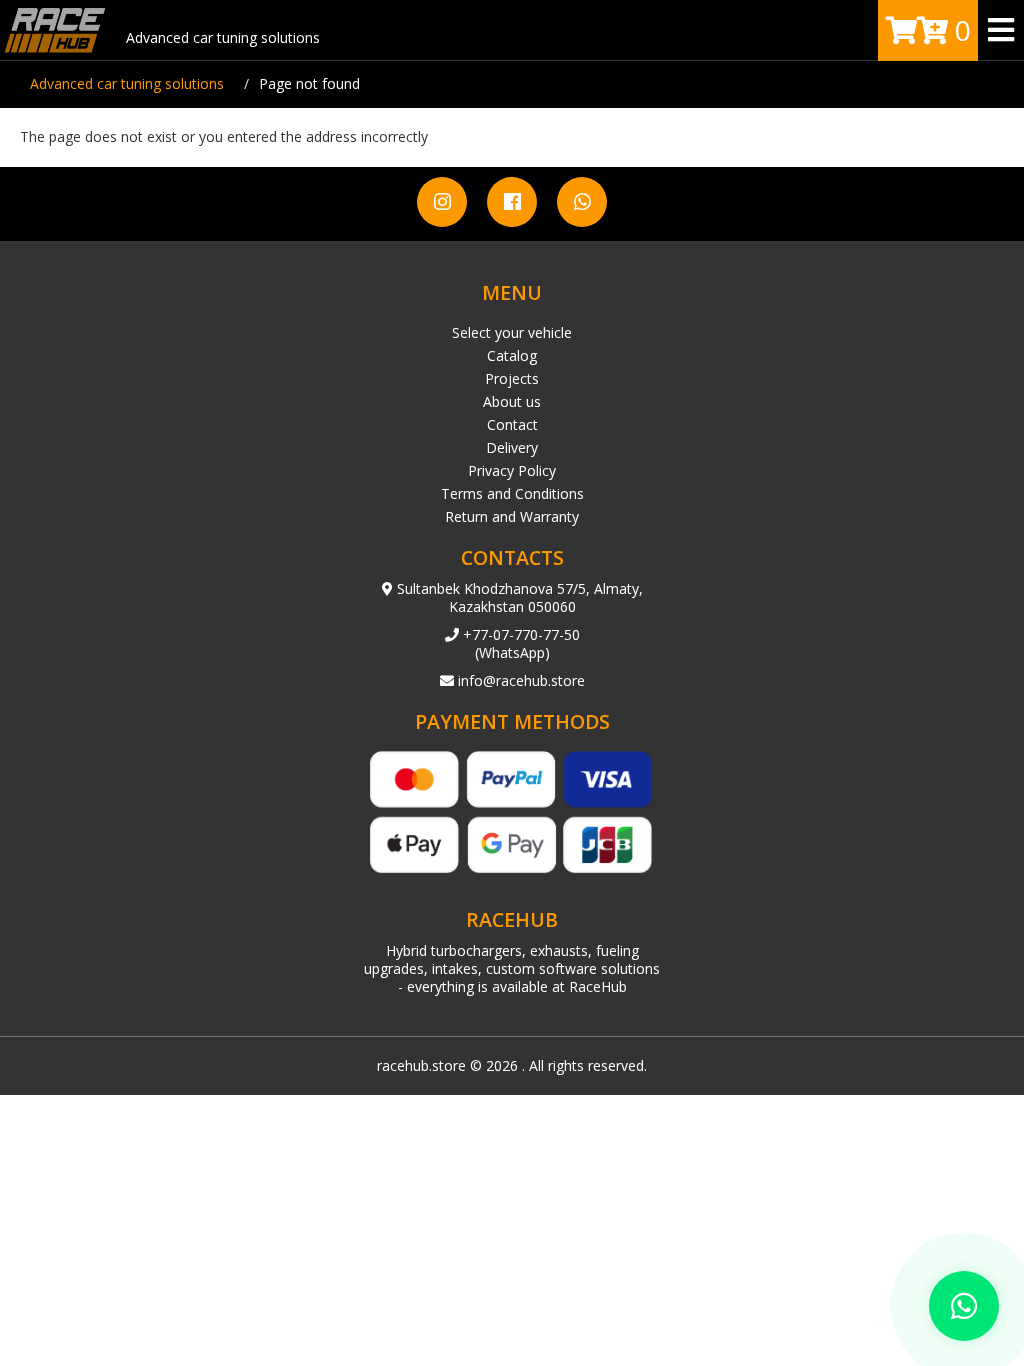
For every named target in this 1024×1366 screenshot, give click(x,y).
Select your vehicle (512, 332)
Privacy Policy (512, 470)
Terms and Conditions (512, 493)
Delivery (512, 447)
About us (512, 401)
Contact (512, 424)
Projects (512, 378)
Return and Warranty (512, 516)
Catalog (512, 355)
